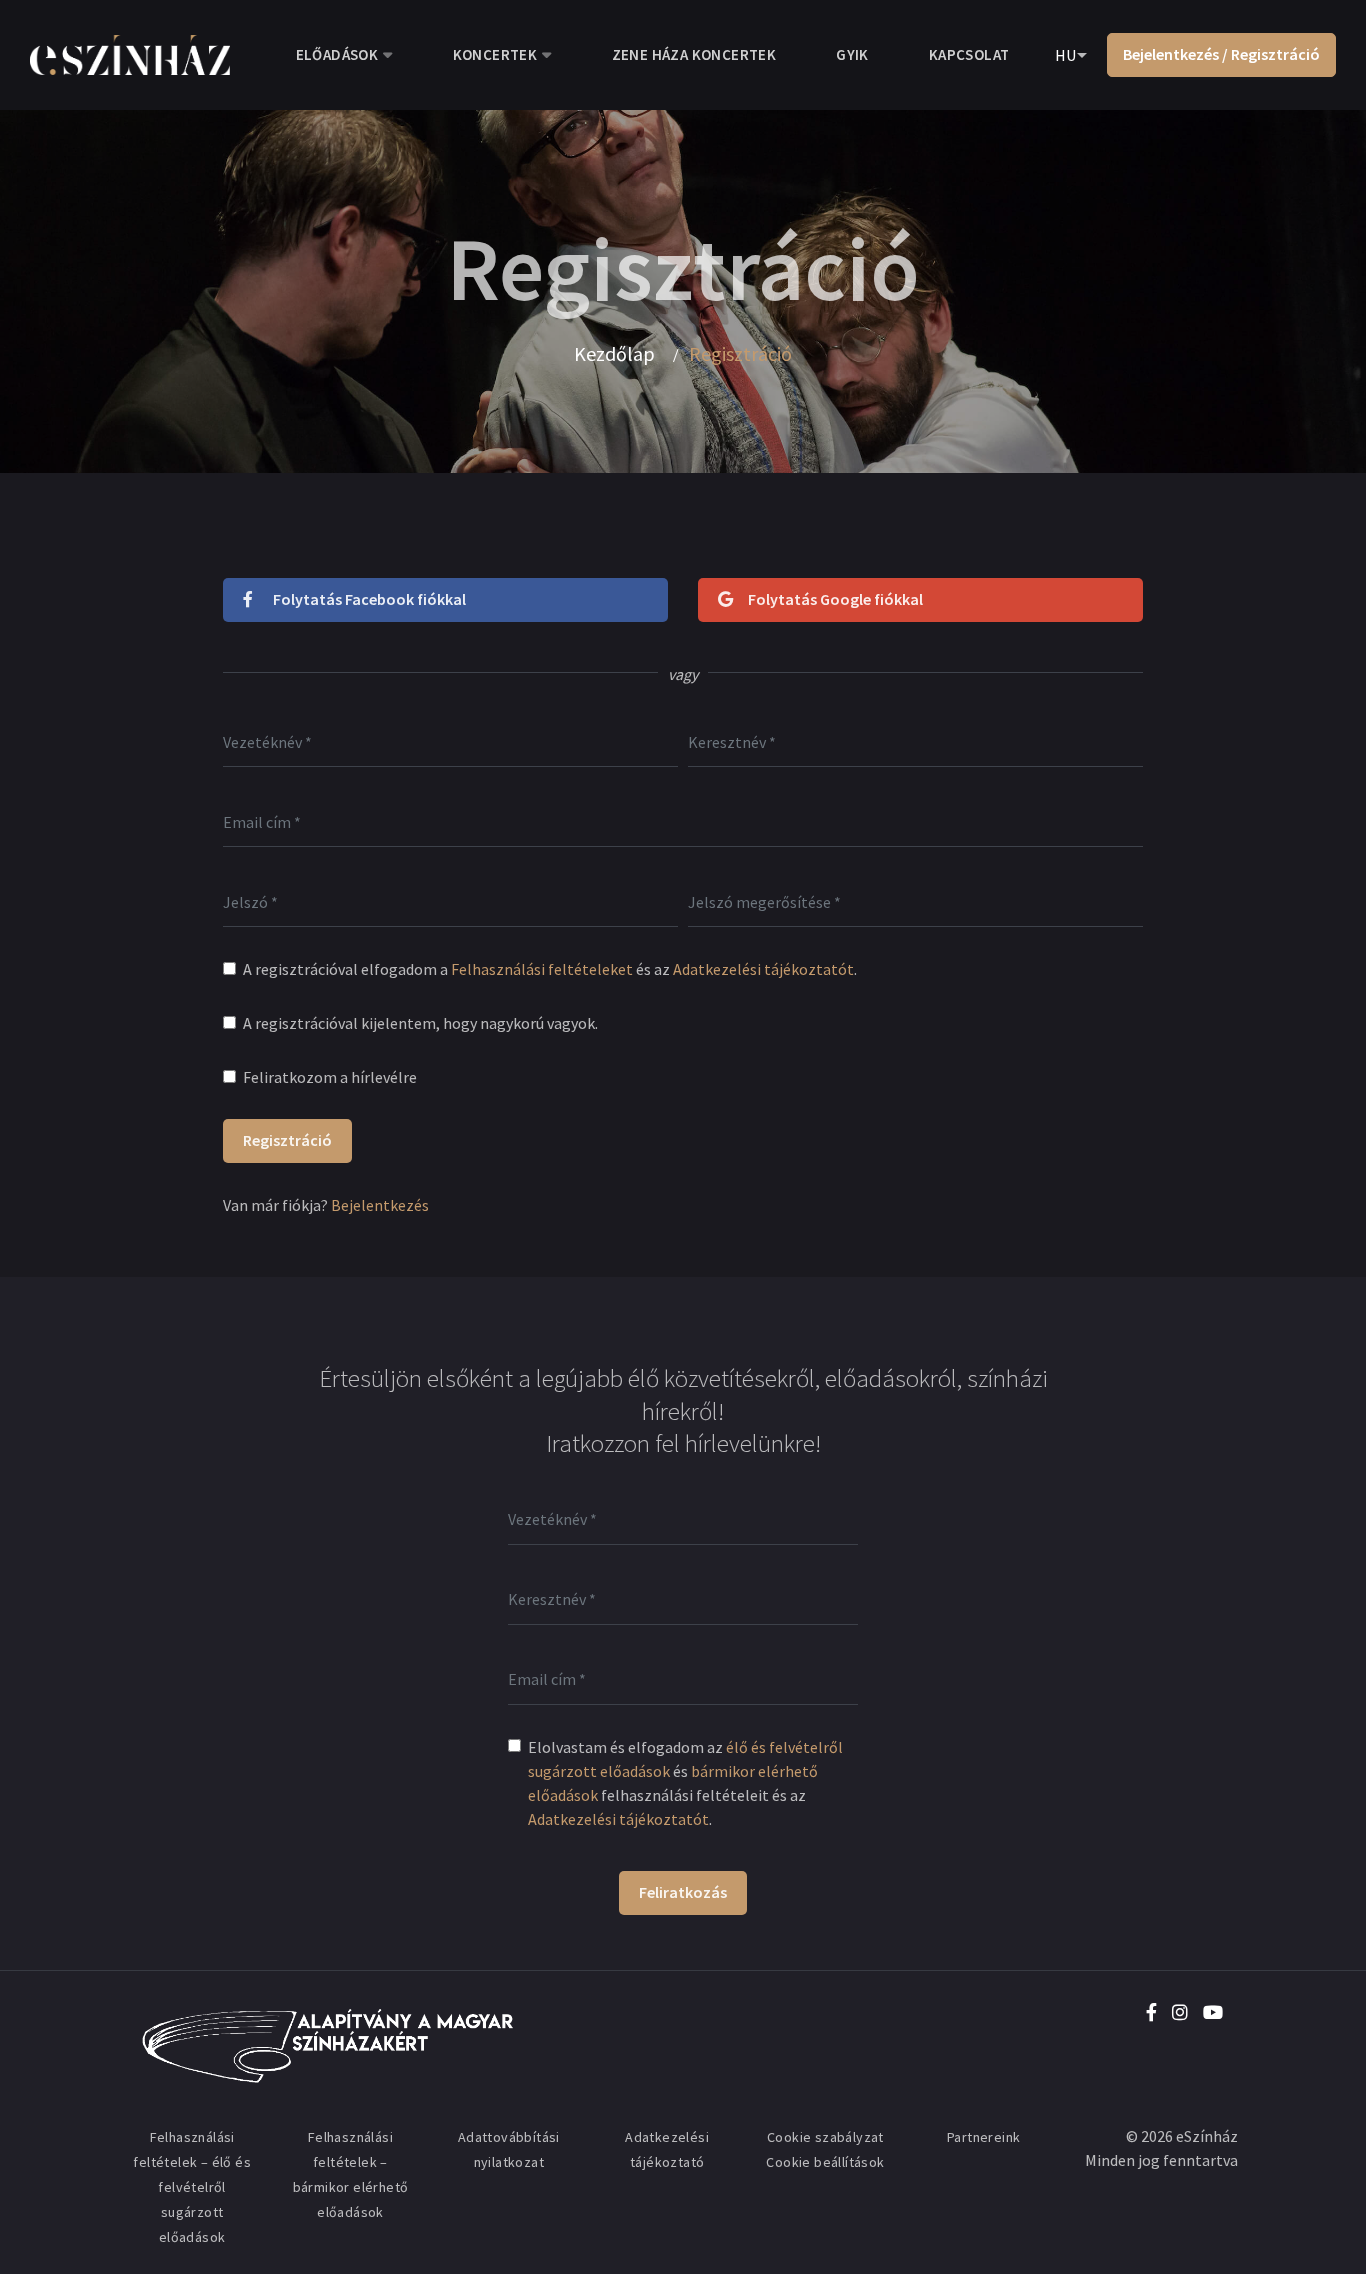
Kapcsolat (969, 54)
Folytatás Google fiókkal (835, 599)
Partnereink (983, 2137)
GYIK (852, 54)
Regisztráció (287, 1140)
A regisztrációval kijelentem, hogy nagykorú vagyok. (420, 1023)
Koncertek (495, 54)
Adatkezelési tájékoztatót (763, 969)
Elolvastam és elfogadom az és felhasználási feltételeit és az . (685, 1783)
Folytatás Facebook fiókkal (369, 599)
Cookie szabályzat (825, 2137)
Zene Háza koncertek (694, 54)
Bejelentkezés (380, 1205)
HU (1065, 55)
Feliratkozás (683, 1892)
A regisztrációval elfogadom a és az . (550, 969)
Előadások (337, 54)
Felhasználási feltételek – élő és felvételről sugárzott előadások (192, 2187)
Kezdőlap (614, 354)
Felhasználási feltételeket (542, 969)
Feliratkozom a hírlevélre (330, 1077)
